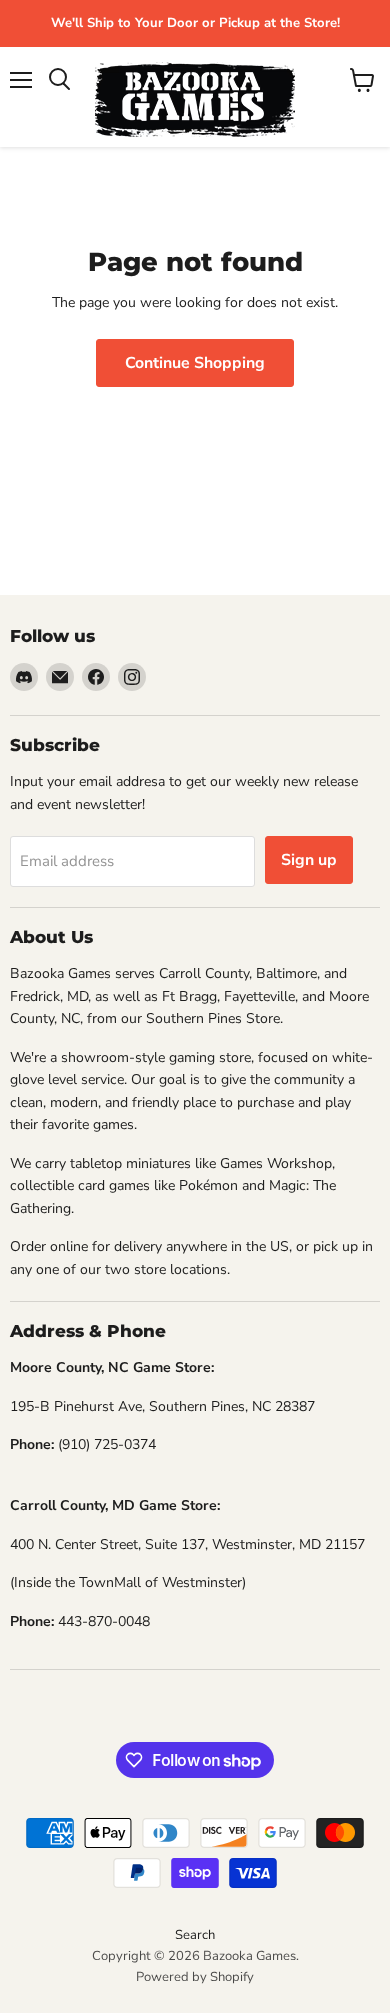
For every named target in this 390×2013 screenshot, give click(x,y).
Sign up (309, 860)
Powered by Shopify (195, 1977)
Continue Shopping (195, 363)
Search (195, 1935)
